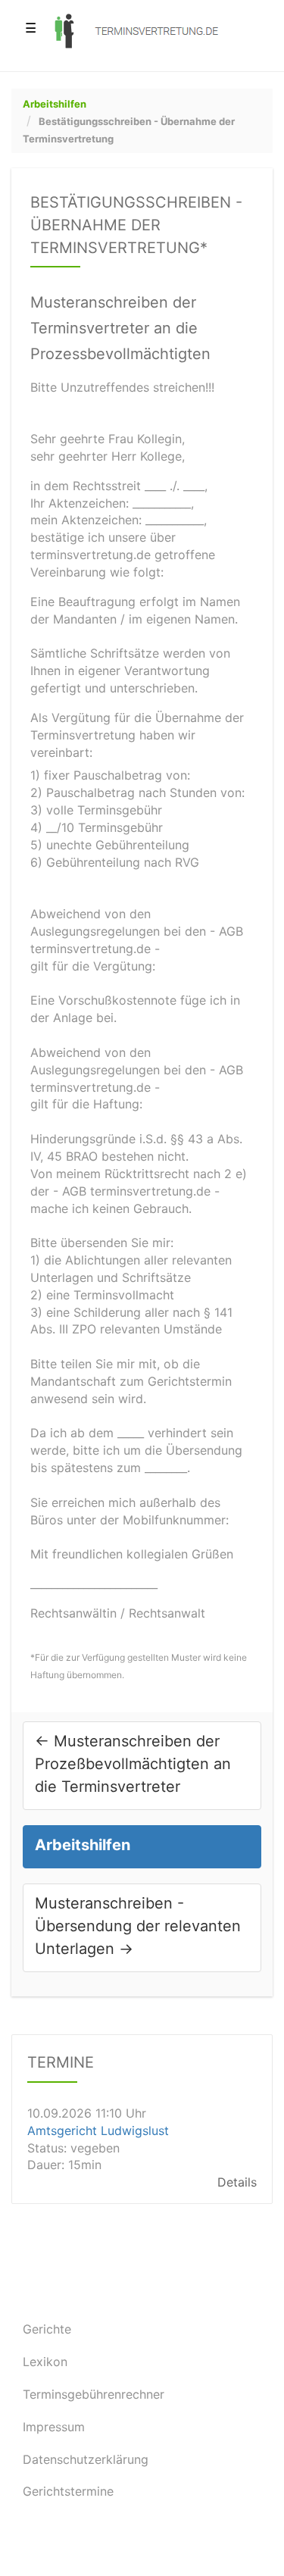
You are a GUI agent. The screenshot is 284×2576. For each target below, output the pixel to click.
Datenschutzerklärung (86, 2459)
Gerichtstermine (68, 2491)
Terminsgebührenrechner (94, 2394)
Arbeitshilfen (55, 104)
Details (237, 2183)
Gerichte (47, 2329)
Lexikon (45, 2362)
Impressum (54, 2427)
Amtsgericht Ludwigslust (98, 2131)
